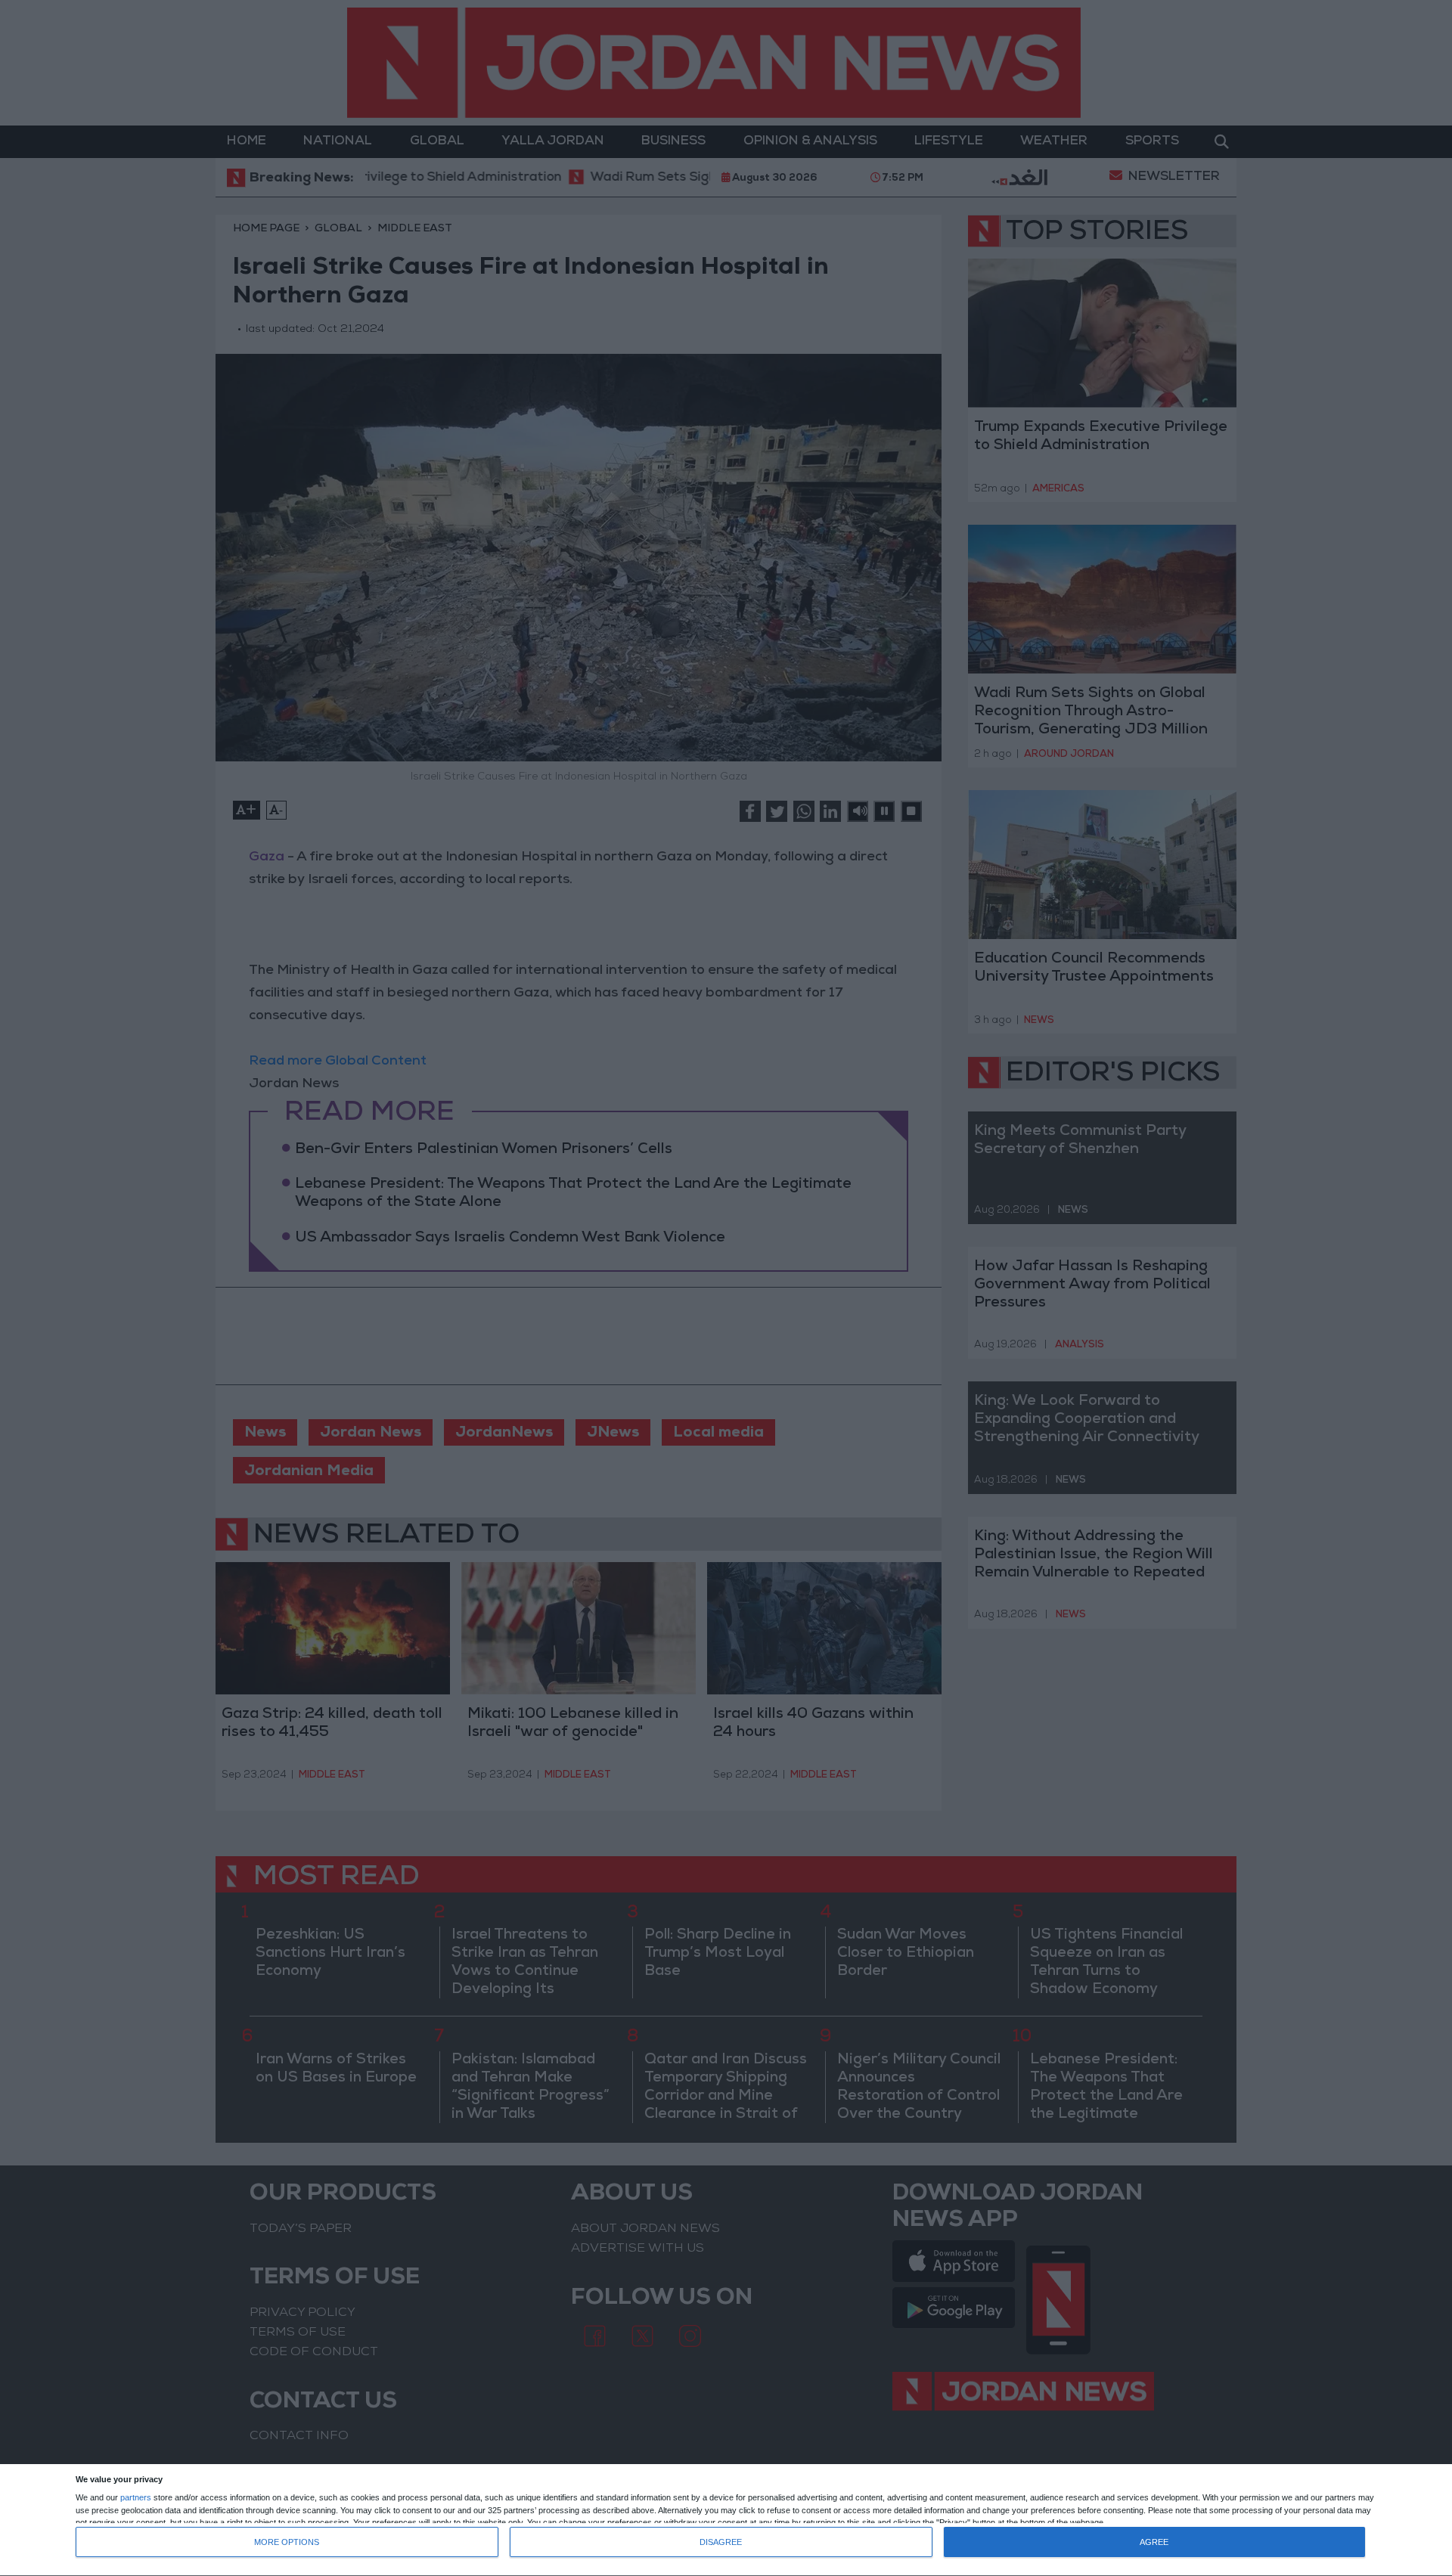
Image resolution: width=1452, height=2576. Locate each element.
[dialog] (726, 2520)
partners (136, 2498)
